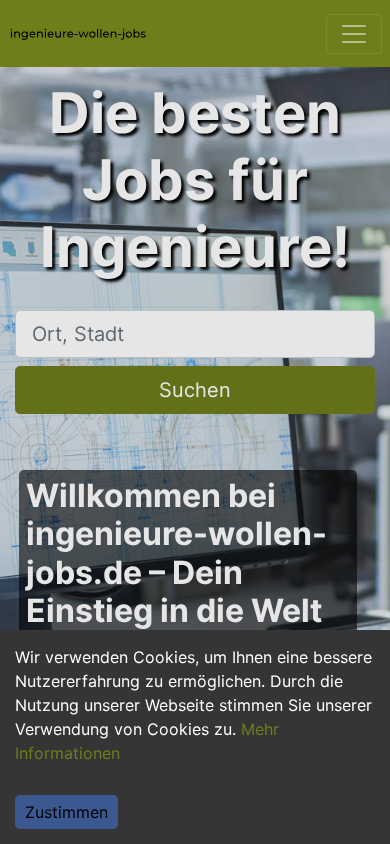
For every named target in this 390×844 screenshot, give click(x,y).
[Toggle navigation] (354, 34)
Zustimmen (66, 812)
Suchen (195, 390)
